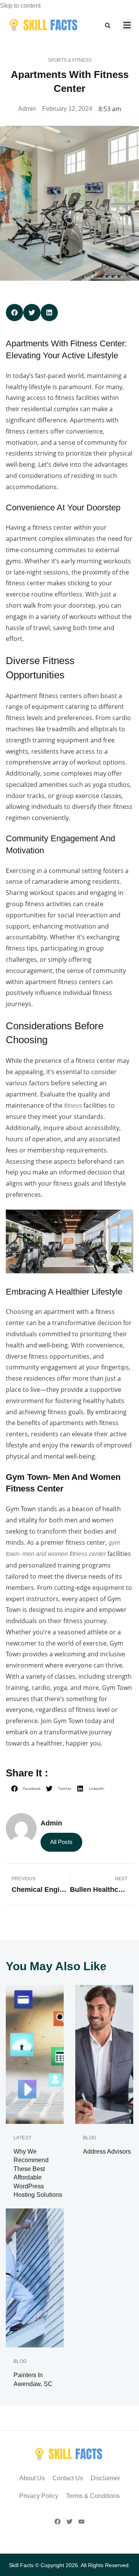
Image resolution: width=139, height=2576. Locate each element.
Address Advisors (107, 2151)
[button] (108, 25)
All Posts (61, 1842)
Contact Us (68, 2478)
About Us (32, 2478)
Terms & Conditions (93, 2496)
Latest (23, 2138)
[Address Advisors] (104, 2054)
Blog (90, 2138)
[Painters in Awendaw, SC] (35, 2278)
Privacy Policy (39, 2496)
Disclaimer (105, 2478)
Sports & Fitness (70, 60)
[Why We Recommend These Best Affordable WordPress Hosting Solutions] (35, 2054)
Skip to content (20, 6)
